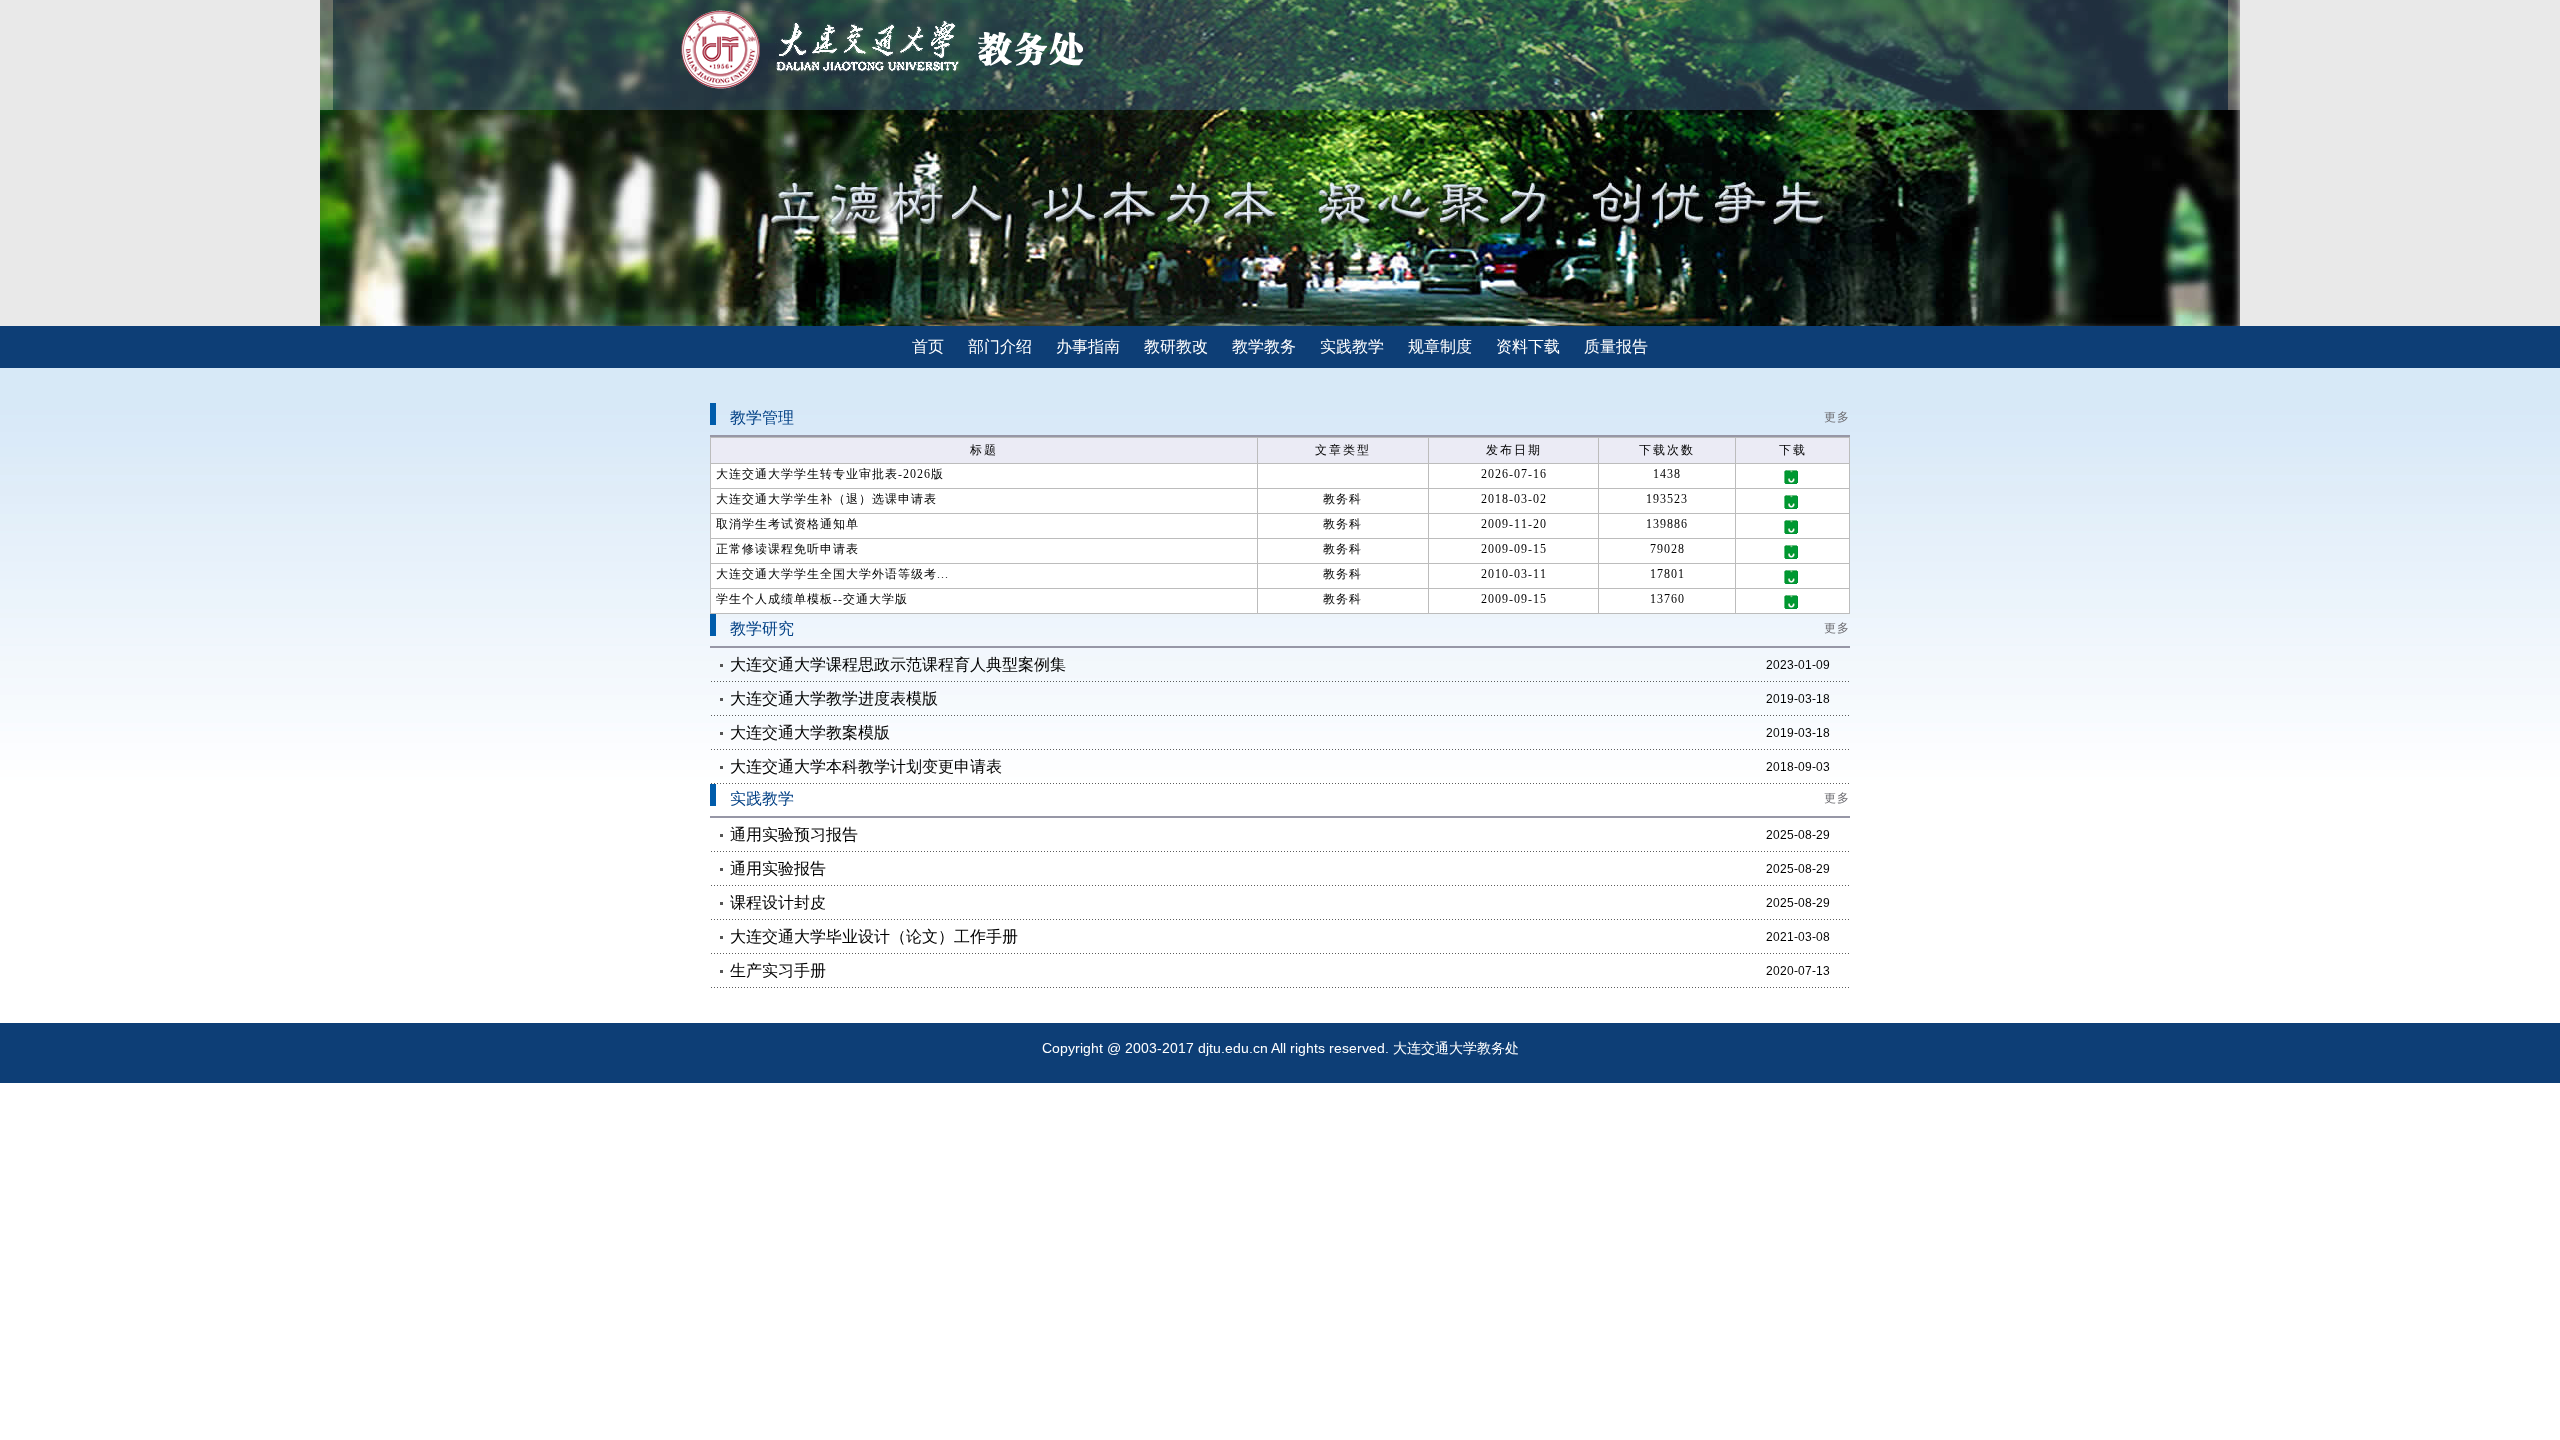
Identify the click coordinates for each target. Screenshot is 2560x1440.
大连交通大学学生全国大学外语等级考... (832, 574)
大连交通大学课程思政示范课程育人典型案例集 (898, 664)
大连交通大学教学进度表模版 (834, 698)
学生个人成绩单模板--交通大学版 (812, 599)
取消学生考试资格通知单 (787, 524)
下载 (1793, 477)
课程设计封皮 (778, 902)
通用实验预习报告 (794, 834)
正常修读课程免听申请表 (787, 549)
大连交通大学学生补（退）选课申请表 (826, 499)
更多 (1837, 417)
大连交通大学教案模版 (810, 732)
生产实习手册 (778, 970)
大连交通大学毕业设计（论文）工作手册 (874, 936)
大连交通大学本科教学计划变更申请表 (866, 766)
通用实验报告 (778, 868)
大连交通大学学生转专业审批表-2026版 (830, 474)
